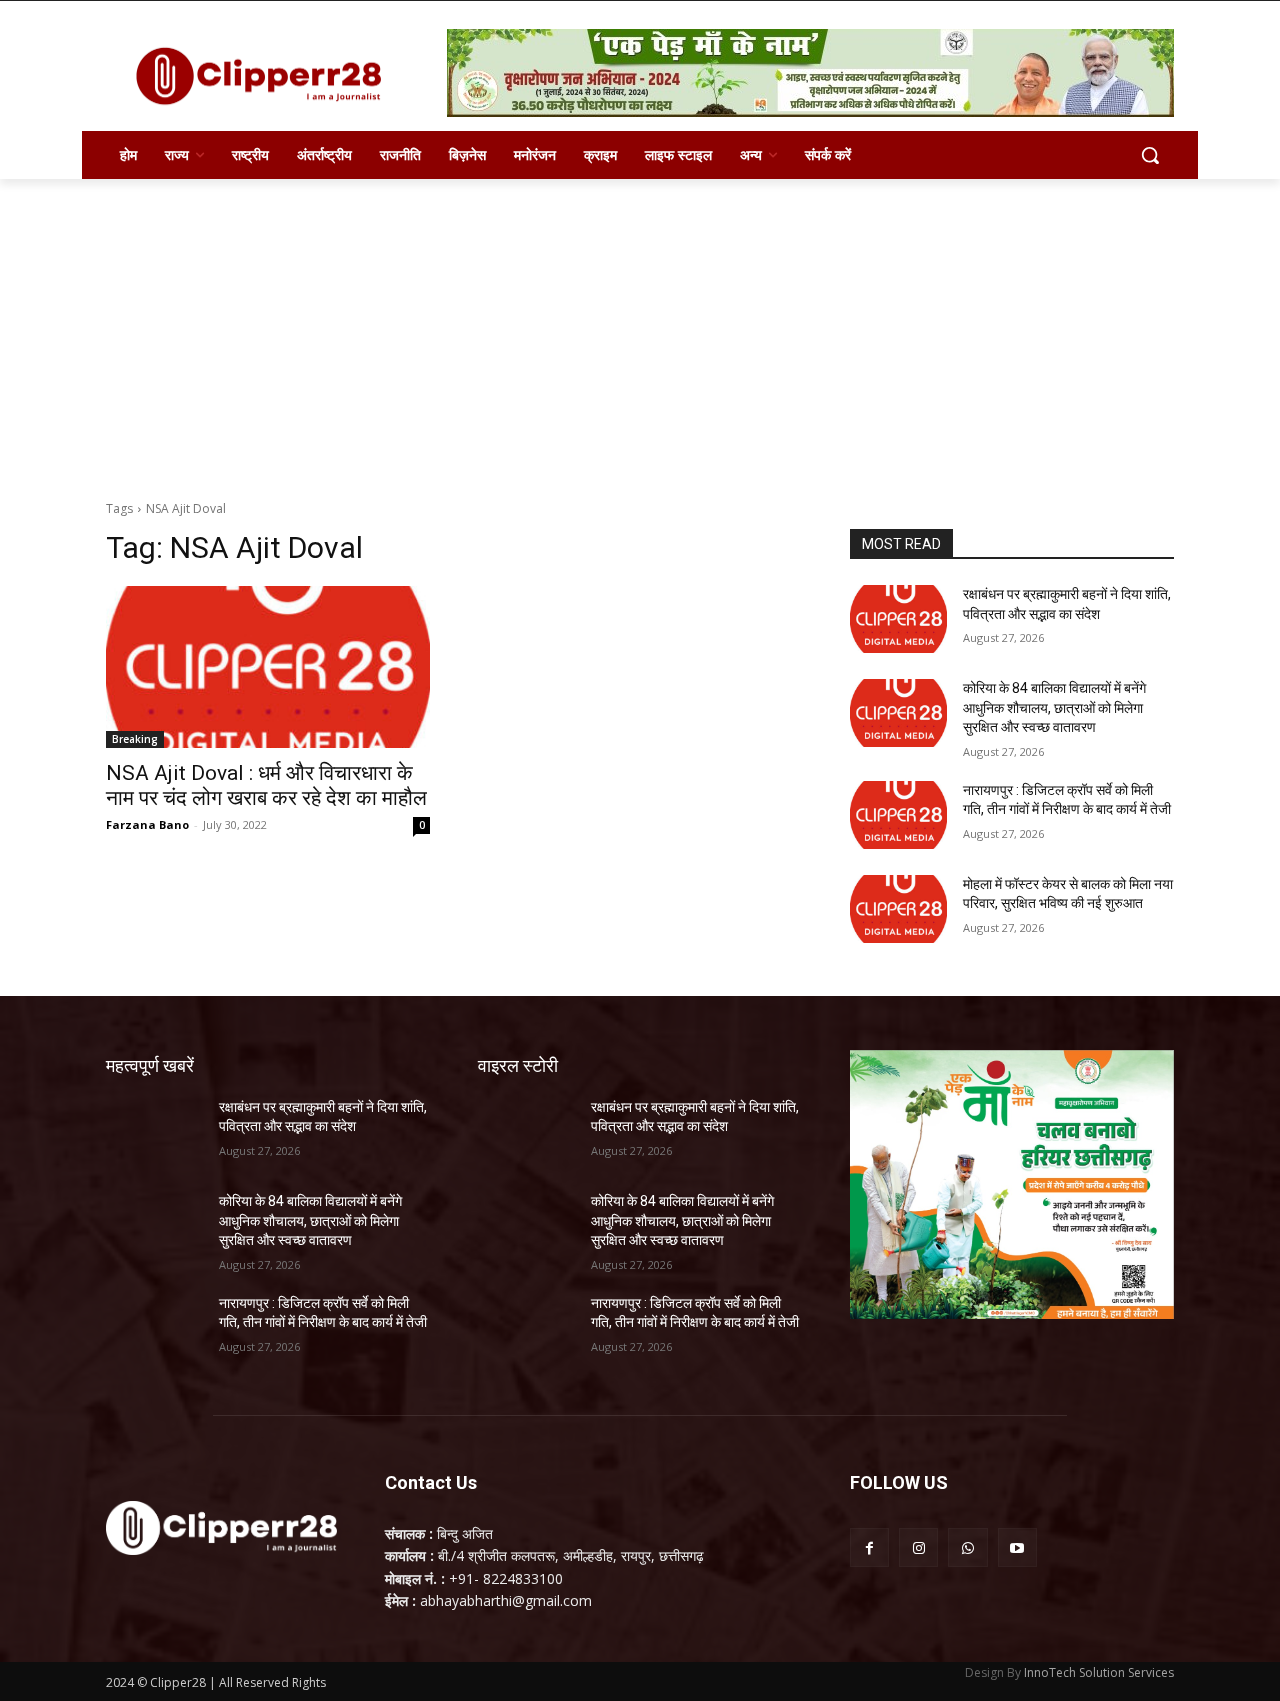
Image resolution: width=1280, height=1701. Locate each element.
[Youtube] (1017, 1547)
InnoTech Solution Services (1099, 1672)
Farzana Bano (147, 824)
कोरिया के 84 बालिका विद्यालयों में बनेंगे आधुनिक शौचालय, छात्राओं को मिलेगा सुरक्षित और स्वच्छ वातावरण (1054, 707)
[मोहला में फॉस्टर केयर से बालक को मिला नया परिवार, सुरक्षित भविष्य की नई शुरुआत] (898, 909)
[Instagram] (918, 1547)
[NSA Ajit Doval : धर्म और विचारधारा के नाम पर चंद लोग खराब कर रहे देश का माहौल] (268, 667)
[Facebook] (869, 1547)
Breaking (135, 739)
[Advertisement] (640, 329)
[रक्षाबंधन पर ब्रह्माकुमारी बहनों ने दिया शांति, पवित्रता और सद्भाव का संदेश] (898, 619)
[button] (1150, 155)
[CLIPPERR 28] (266, 76)
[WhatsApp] (967, 1547)
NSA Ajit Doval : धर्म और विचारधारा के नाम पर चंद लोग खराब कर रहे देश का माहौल (266, 785)
